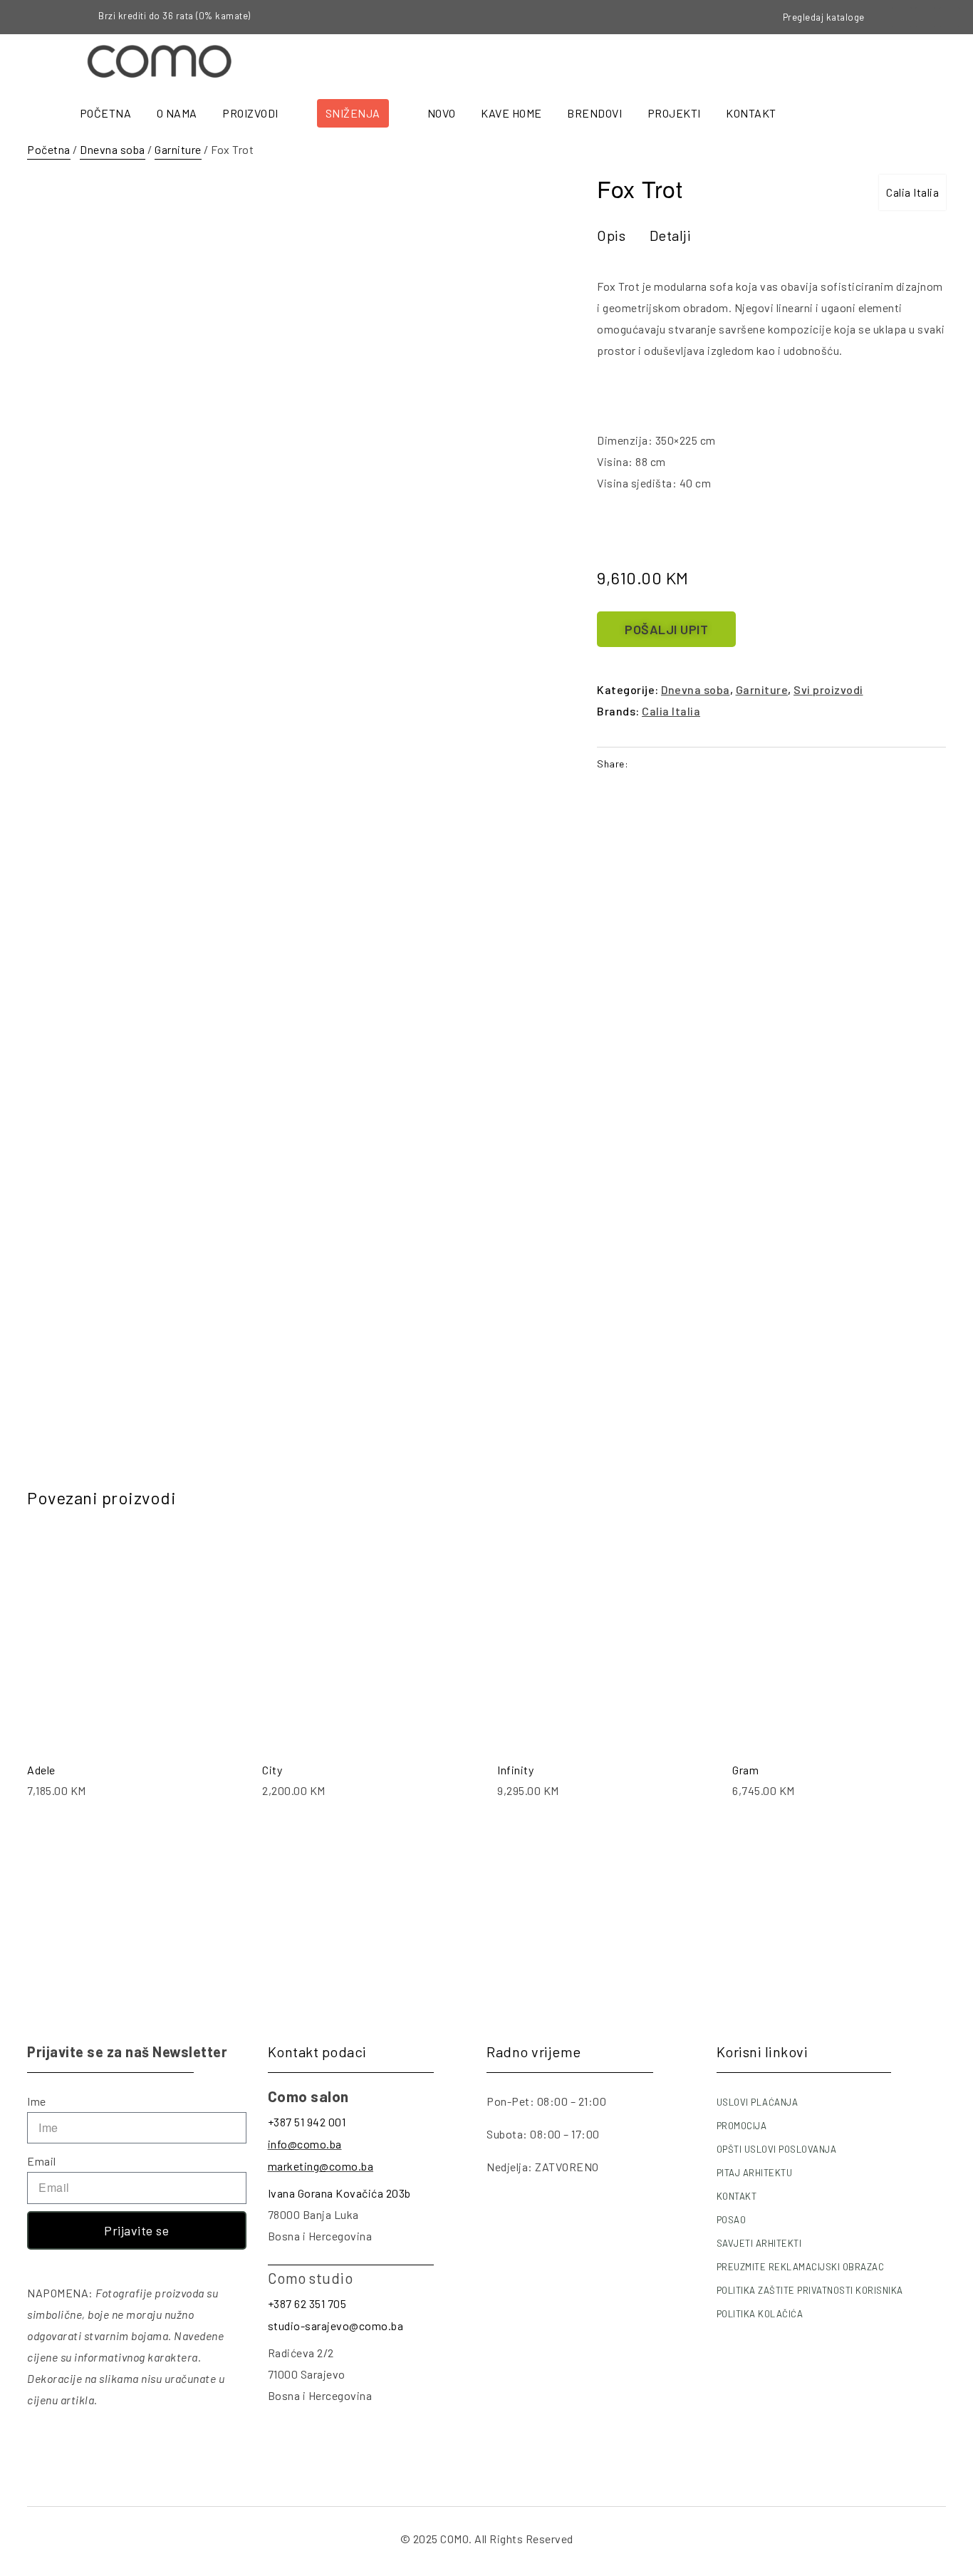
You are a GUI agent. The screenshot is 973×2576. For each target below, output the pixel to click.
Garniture (178, 149)
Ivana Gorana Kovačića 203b (339, 2193)
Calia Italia (912, 192)
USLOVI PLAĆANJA (758, 2102)
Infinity (515, 1770)
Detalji (671, 235)
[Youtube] (949, 17)
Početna (49, 149)
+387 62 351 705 (307, 2303)
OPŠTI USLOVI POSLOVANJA (777, 2149)
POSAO (732, 2220)
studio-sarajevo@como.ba (336, 2326)
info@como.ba (305, 2144)
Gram (745, 1770)
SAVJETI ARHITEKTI (759, 2243)
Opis (611, 235)
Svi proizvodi (828, 689)
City (272, 1770)
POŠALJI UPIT (666, 629)
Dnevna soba (113, 149)
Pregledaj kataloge (824, 17)
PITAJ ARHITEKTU (755, 2173)
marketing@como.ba (321, 2166)
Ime (37, 2101)
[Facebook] (902, 17)
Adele (41, 1770)
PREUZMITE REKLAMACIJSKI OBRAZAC (801, 2267)
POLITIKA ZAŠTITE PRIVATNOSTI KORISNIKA (810, 2290)
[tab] (611, 235)
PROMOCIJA (742, 2126)
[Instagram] (925, 17)
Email (42, 2161)
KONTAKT (737, 2196)
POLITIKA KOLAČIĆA (760, 2314)
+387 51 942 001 (307, 2122)
